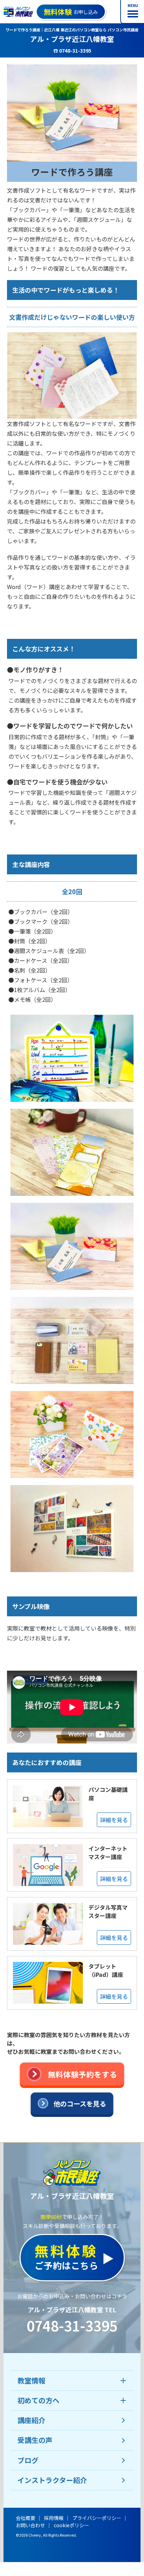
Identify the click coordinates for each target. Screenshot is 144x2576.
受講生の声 (35, 2440)
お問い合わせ (30, 2525)
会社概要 (26, 2518)
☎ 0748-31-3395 (72, 51)
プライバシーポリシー (97, 2518)
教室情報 (31, 2380)
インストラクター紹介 (52, 2480)
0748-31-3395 (72, 2326)
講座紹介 (31, 2420)
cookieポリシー (71, 2525)
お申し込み (71, 12)
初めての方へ (38, 2400)
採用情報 (54, 2518)
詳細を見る (114, 1820)
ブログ (28, 2460)
